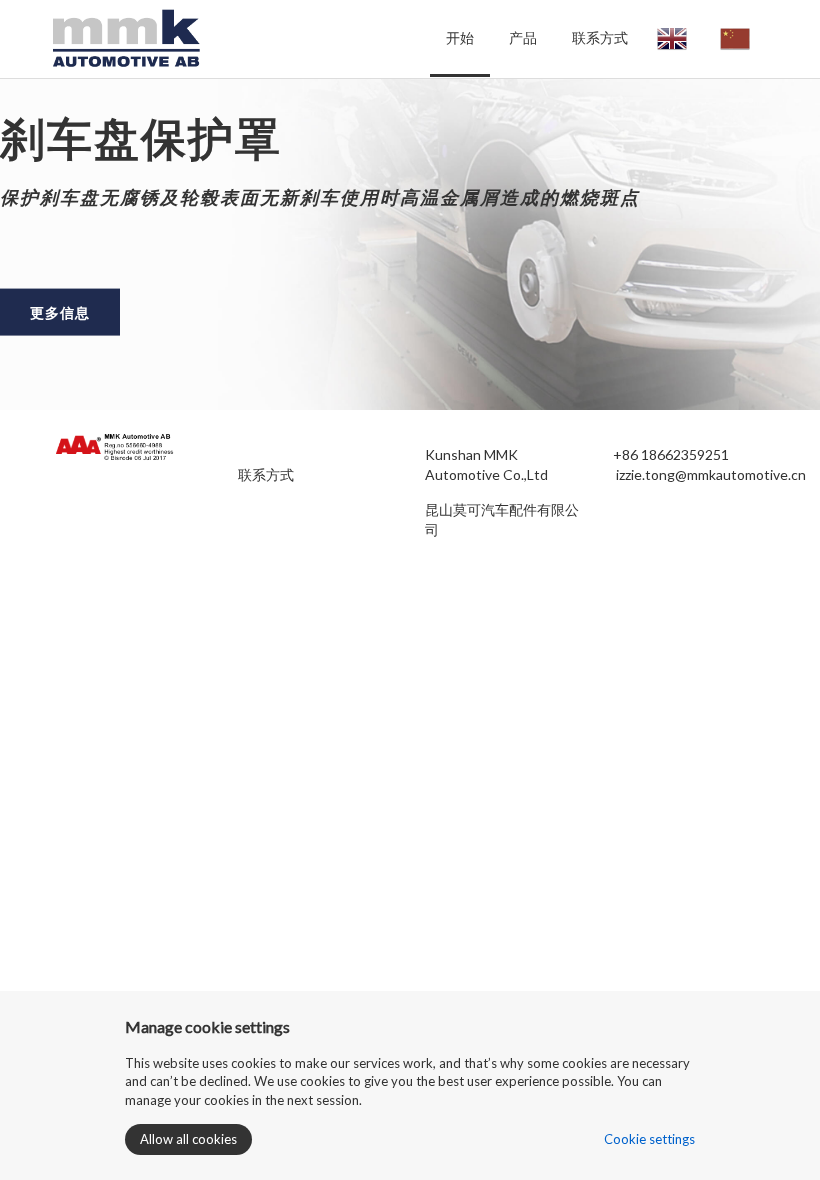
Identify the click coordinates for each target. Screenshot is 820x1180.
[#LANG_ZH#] (735, 39)
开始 (460, 37)
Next (790, 247)
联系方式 (600, 37)
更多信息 (60, 311)
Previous (30, 247)
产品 (523, 37)
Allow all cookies (188, 1139)
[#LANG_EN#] (672, 39)
